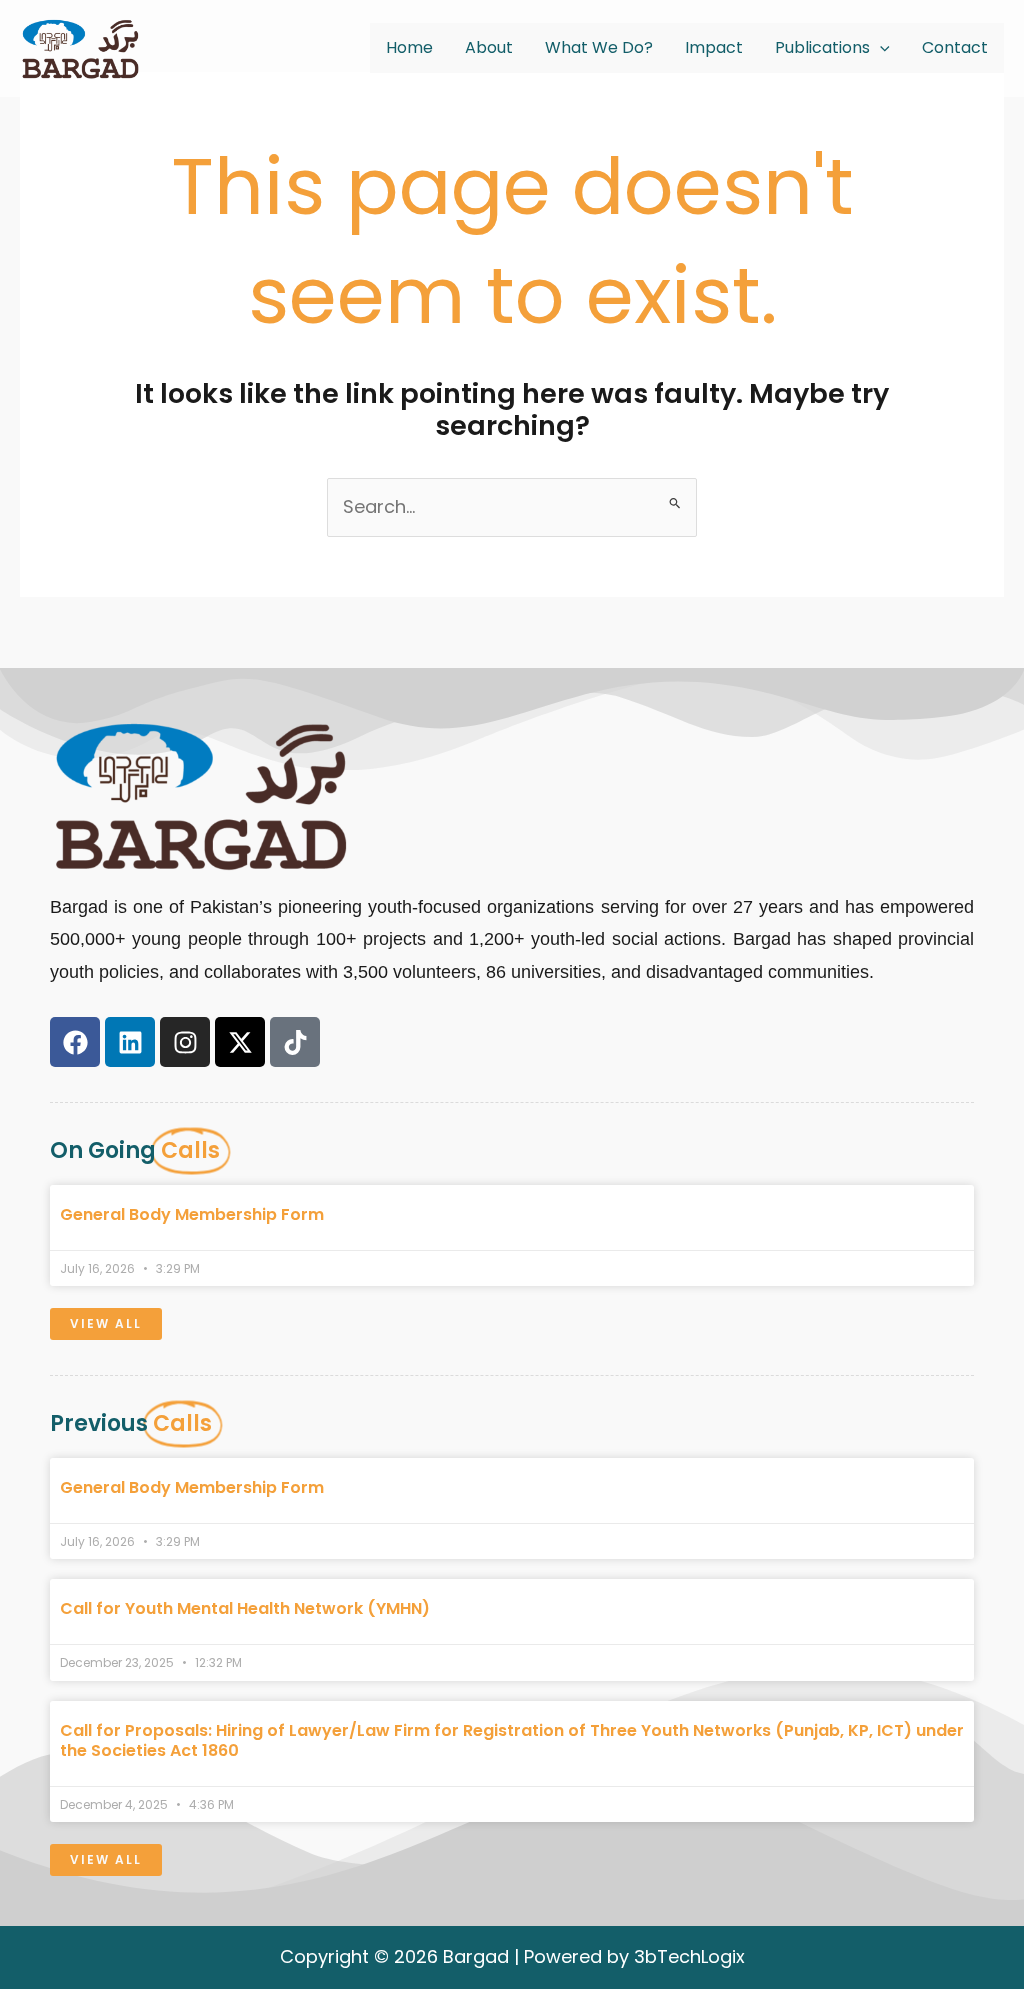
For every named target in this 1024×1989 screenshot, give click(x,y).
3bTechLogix (689, 1956)
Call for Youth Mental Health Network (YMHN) (245, 1608)
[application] (880, 48)
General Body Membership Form (192, 1214)
